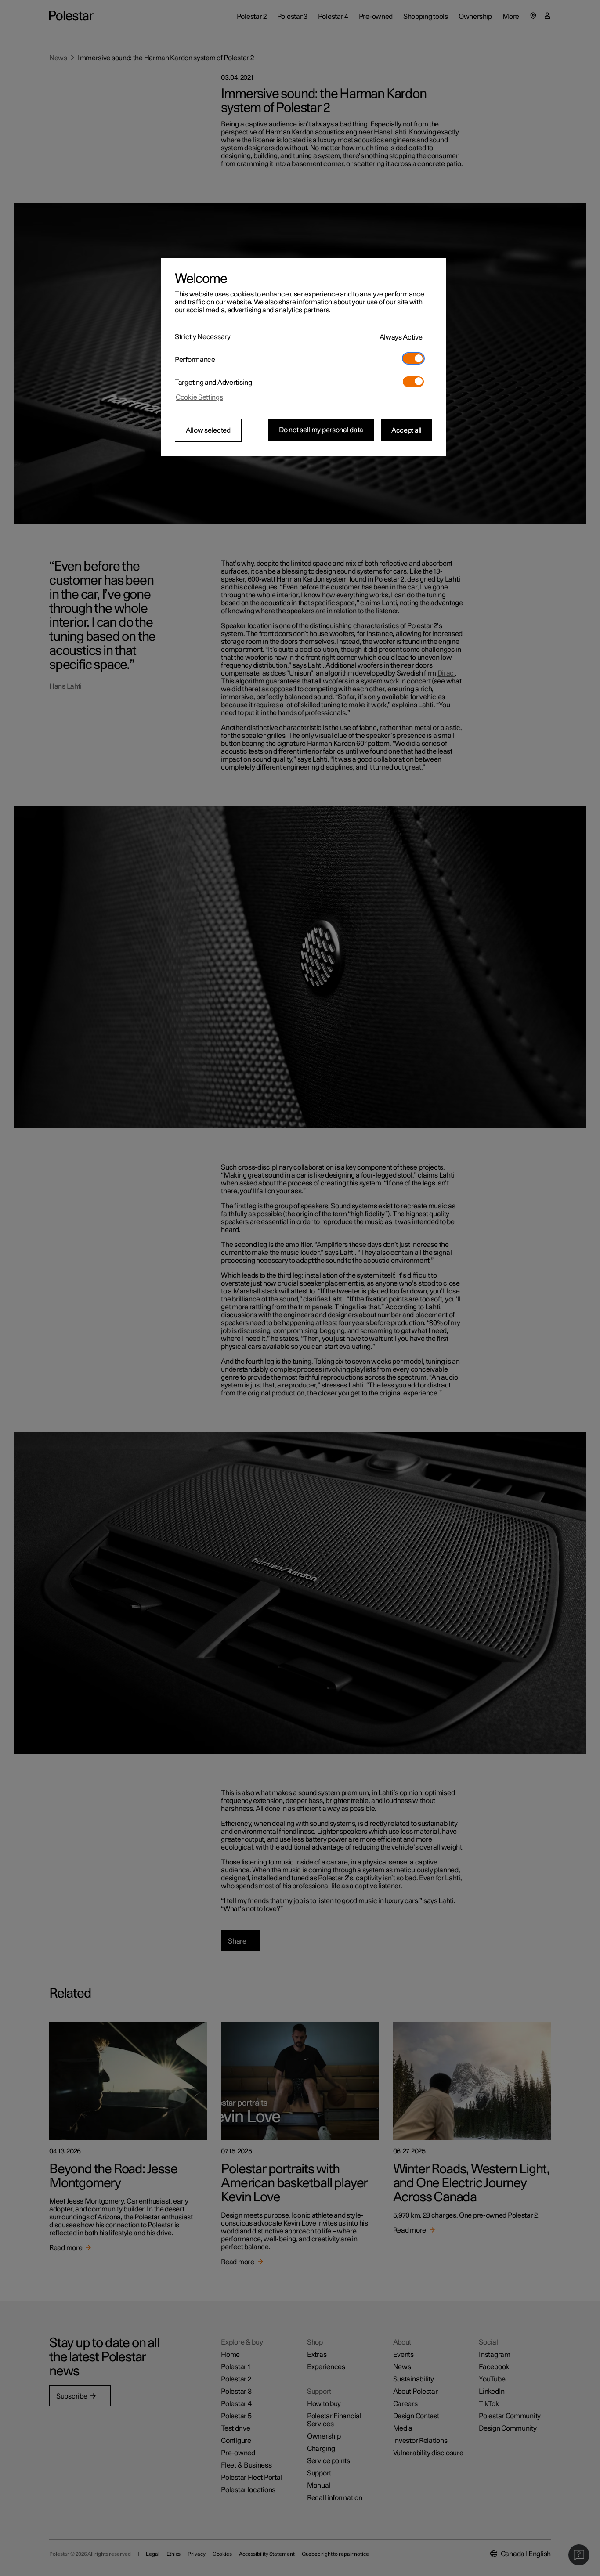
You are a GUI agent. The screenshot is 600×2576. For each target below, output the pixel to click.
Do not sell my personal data (321, 430)
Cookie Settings (199, 397)
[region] (304, 357)
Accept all (407, 430)
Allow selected (208, 430)
